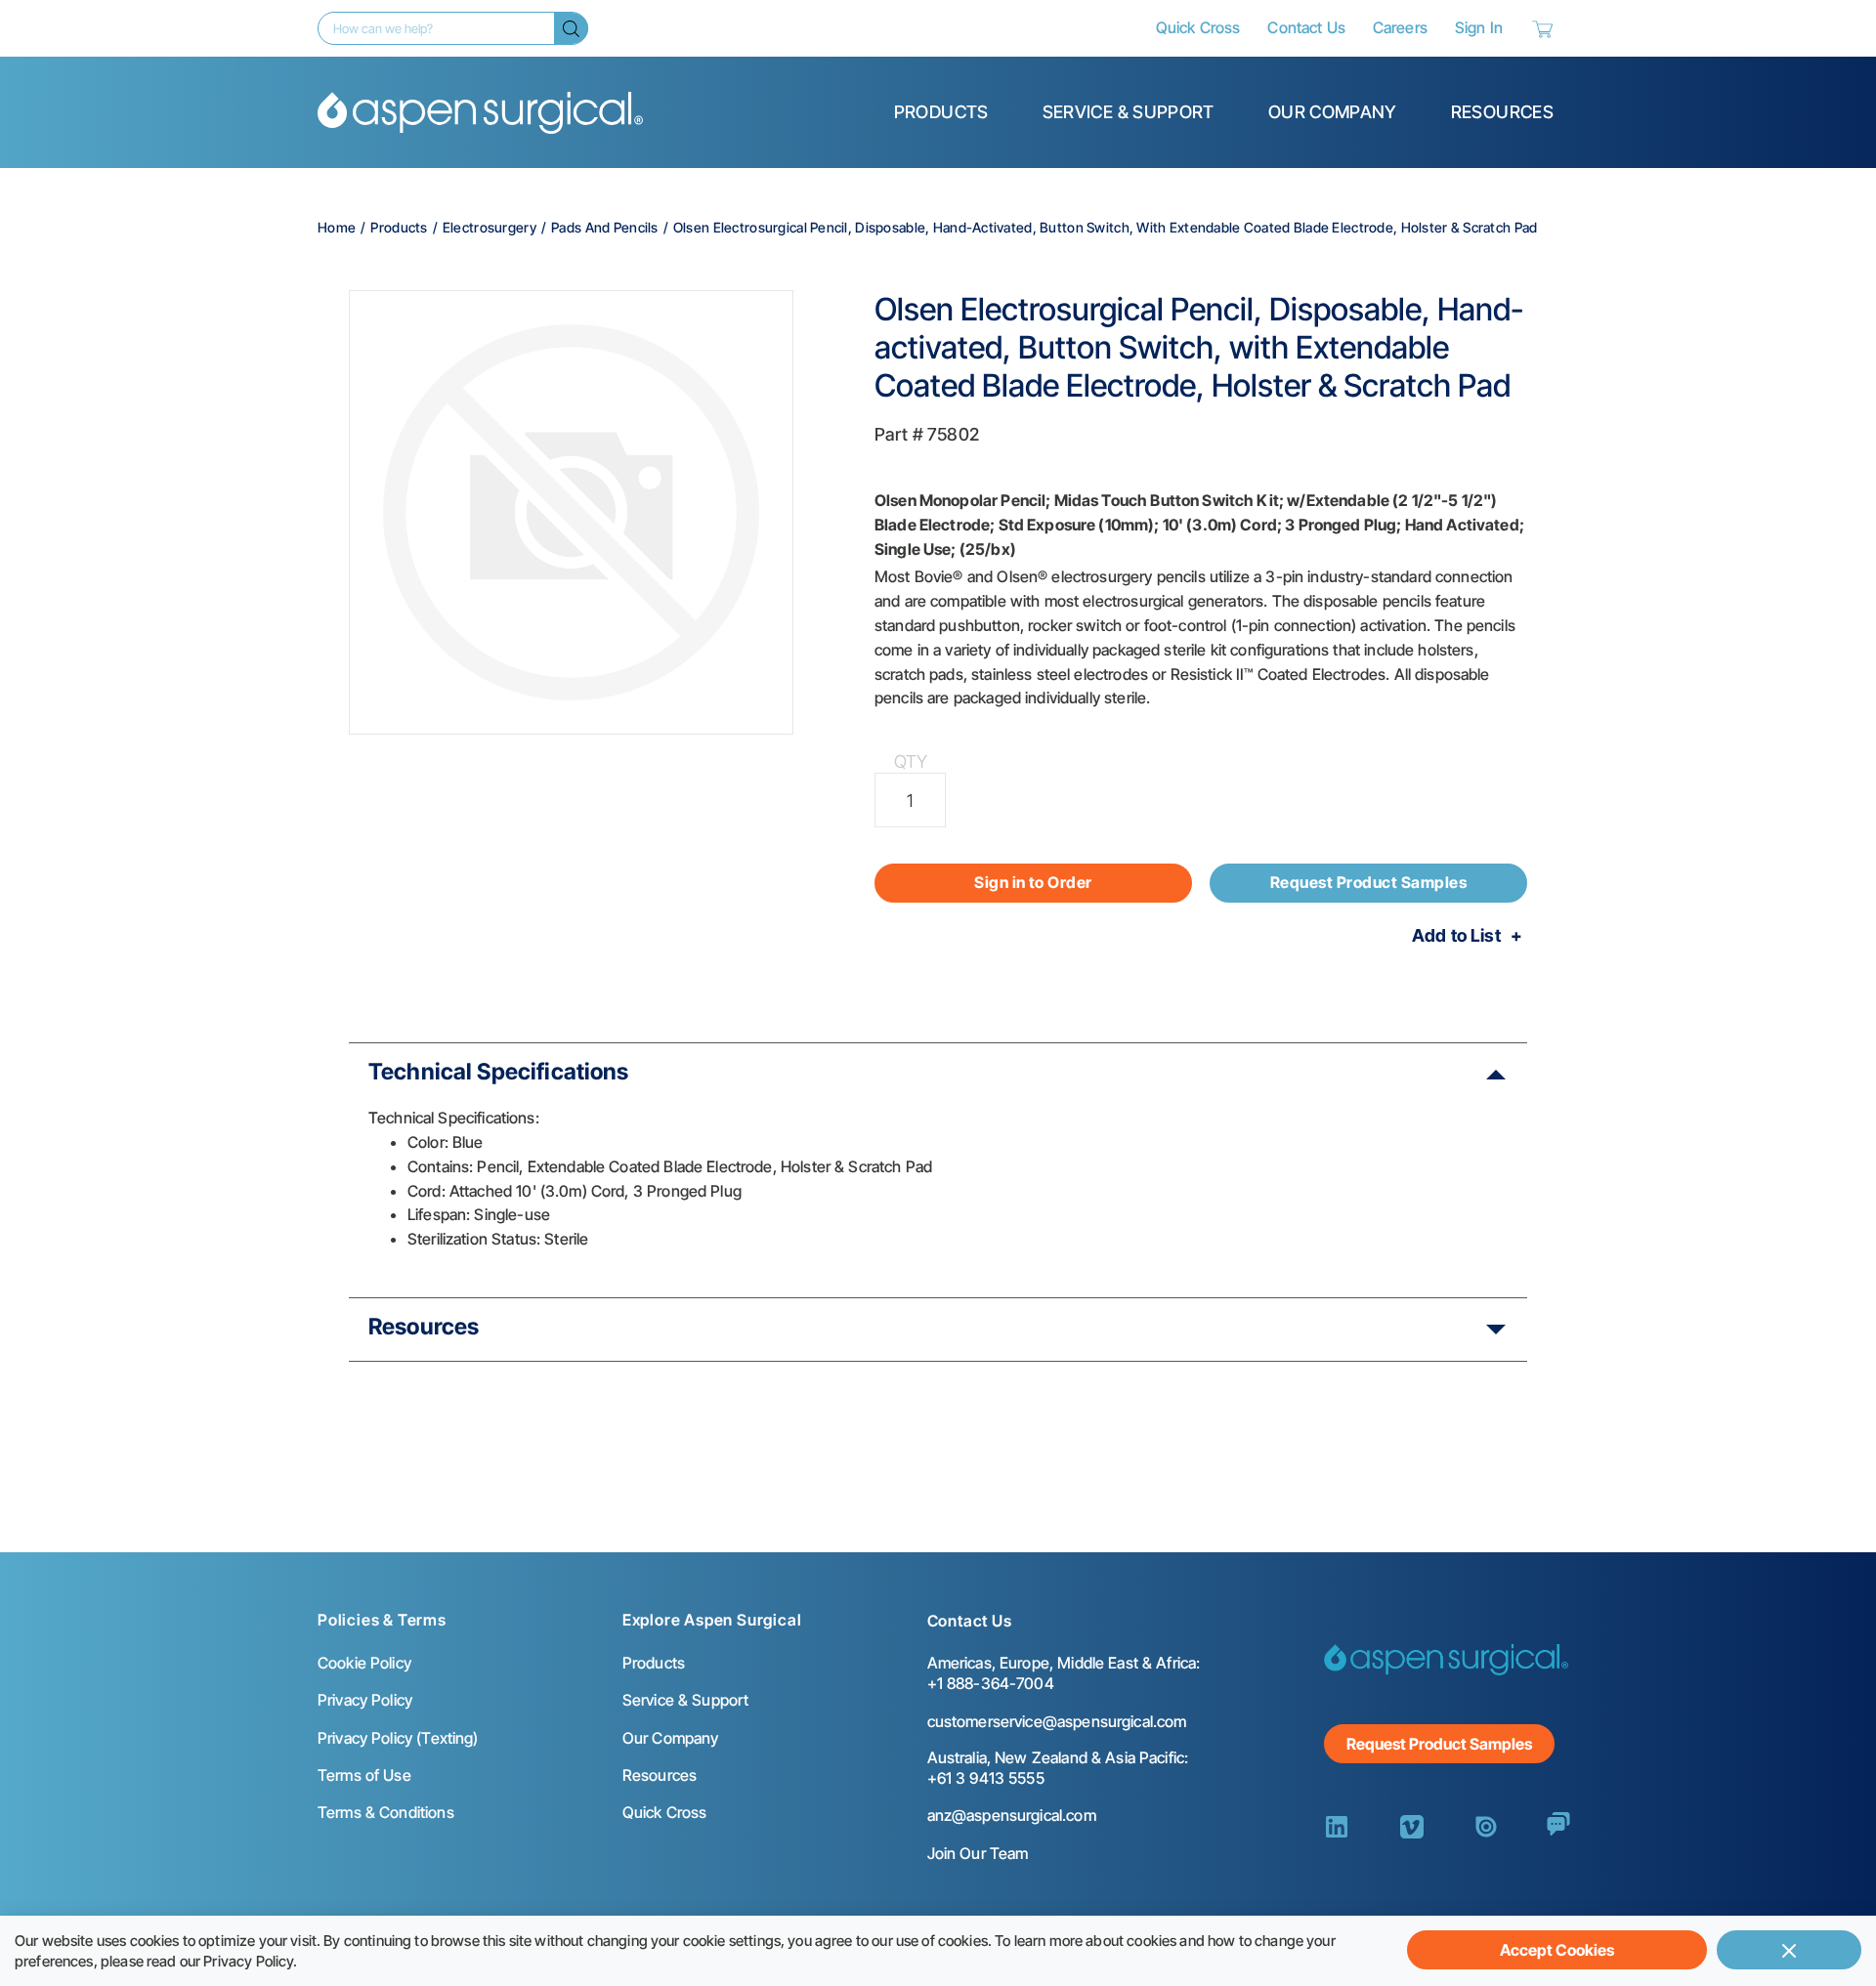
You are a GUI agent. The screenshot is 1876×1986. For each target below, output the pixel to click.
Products (941, 112)
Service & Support (1129, 112)
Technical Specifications (499, 1072)
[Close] (1789, 1950)
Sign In (1479, 27)
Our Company (1333, 112)
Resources (1502, 112)
